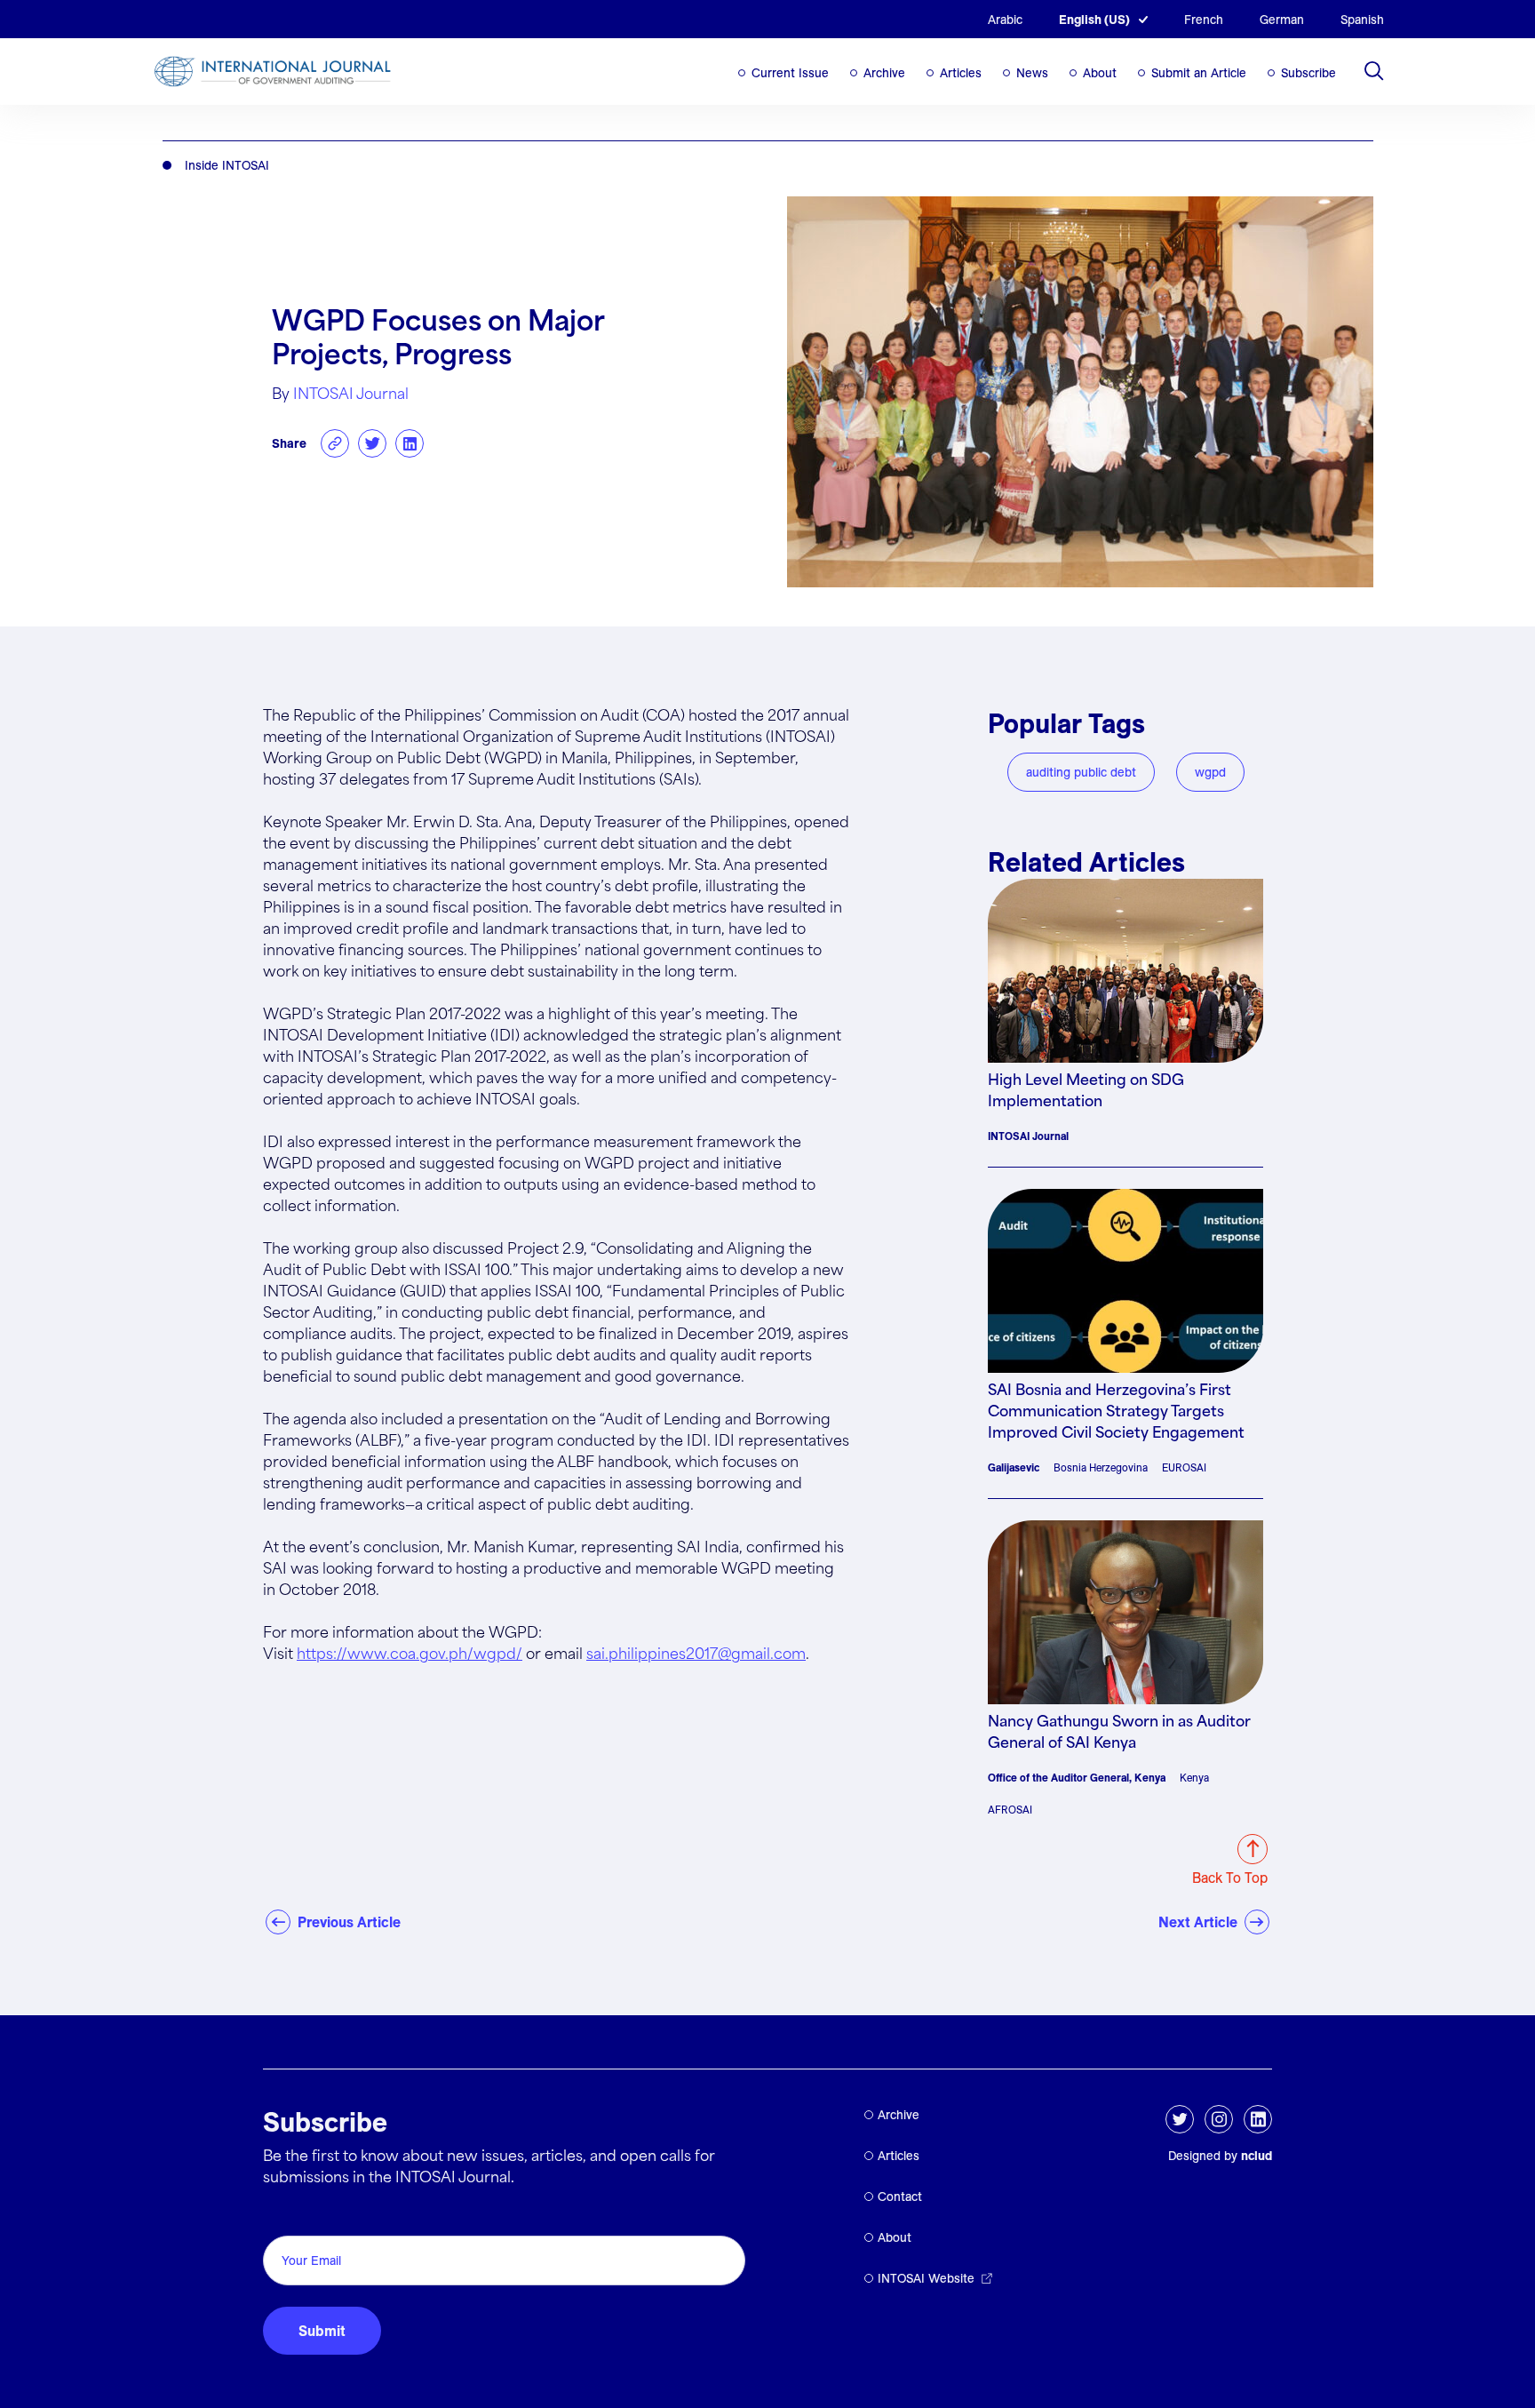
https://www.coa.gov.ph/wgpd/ (410, 1655)
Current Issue (790, 73)
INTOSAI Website (926, 2278)
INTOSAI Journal (351, 395)
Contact (900, 2197)
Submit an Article (1199, 73)
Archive (884, 73)
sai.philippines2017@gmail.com (696, 1655)
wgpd (1210, 772)
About (1100, 73)
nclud (1257, 2156)
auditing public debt (1081, 772)
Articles (961, 73)
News (1032, 73)
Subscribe (1308, 73)
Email (286, 2216)
